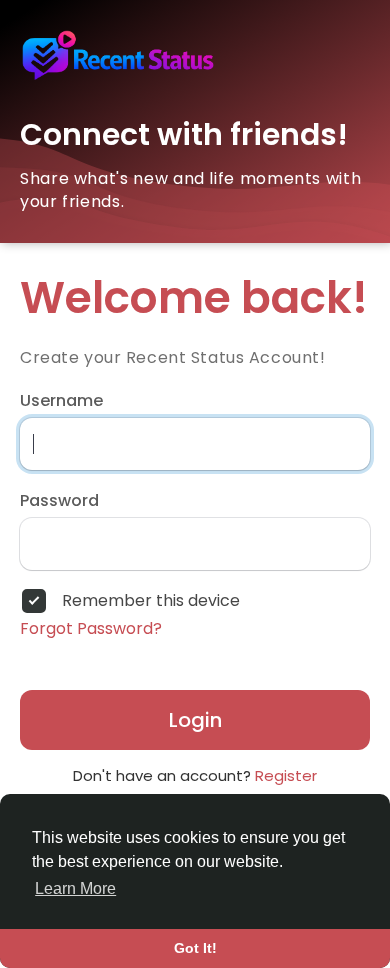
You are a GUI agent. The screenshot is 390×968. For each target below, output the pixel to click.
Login (195, 720)
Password (59, 501)
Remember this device (151, 601)
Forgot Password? (91, 629)
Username (61, 401)
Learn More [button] (75, 888)
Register (286, 775)
